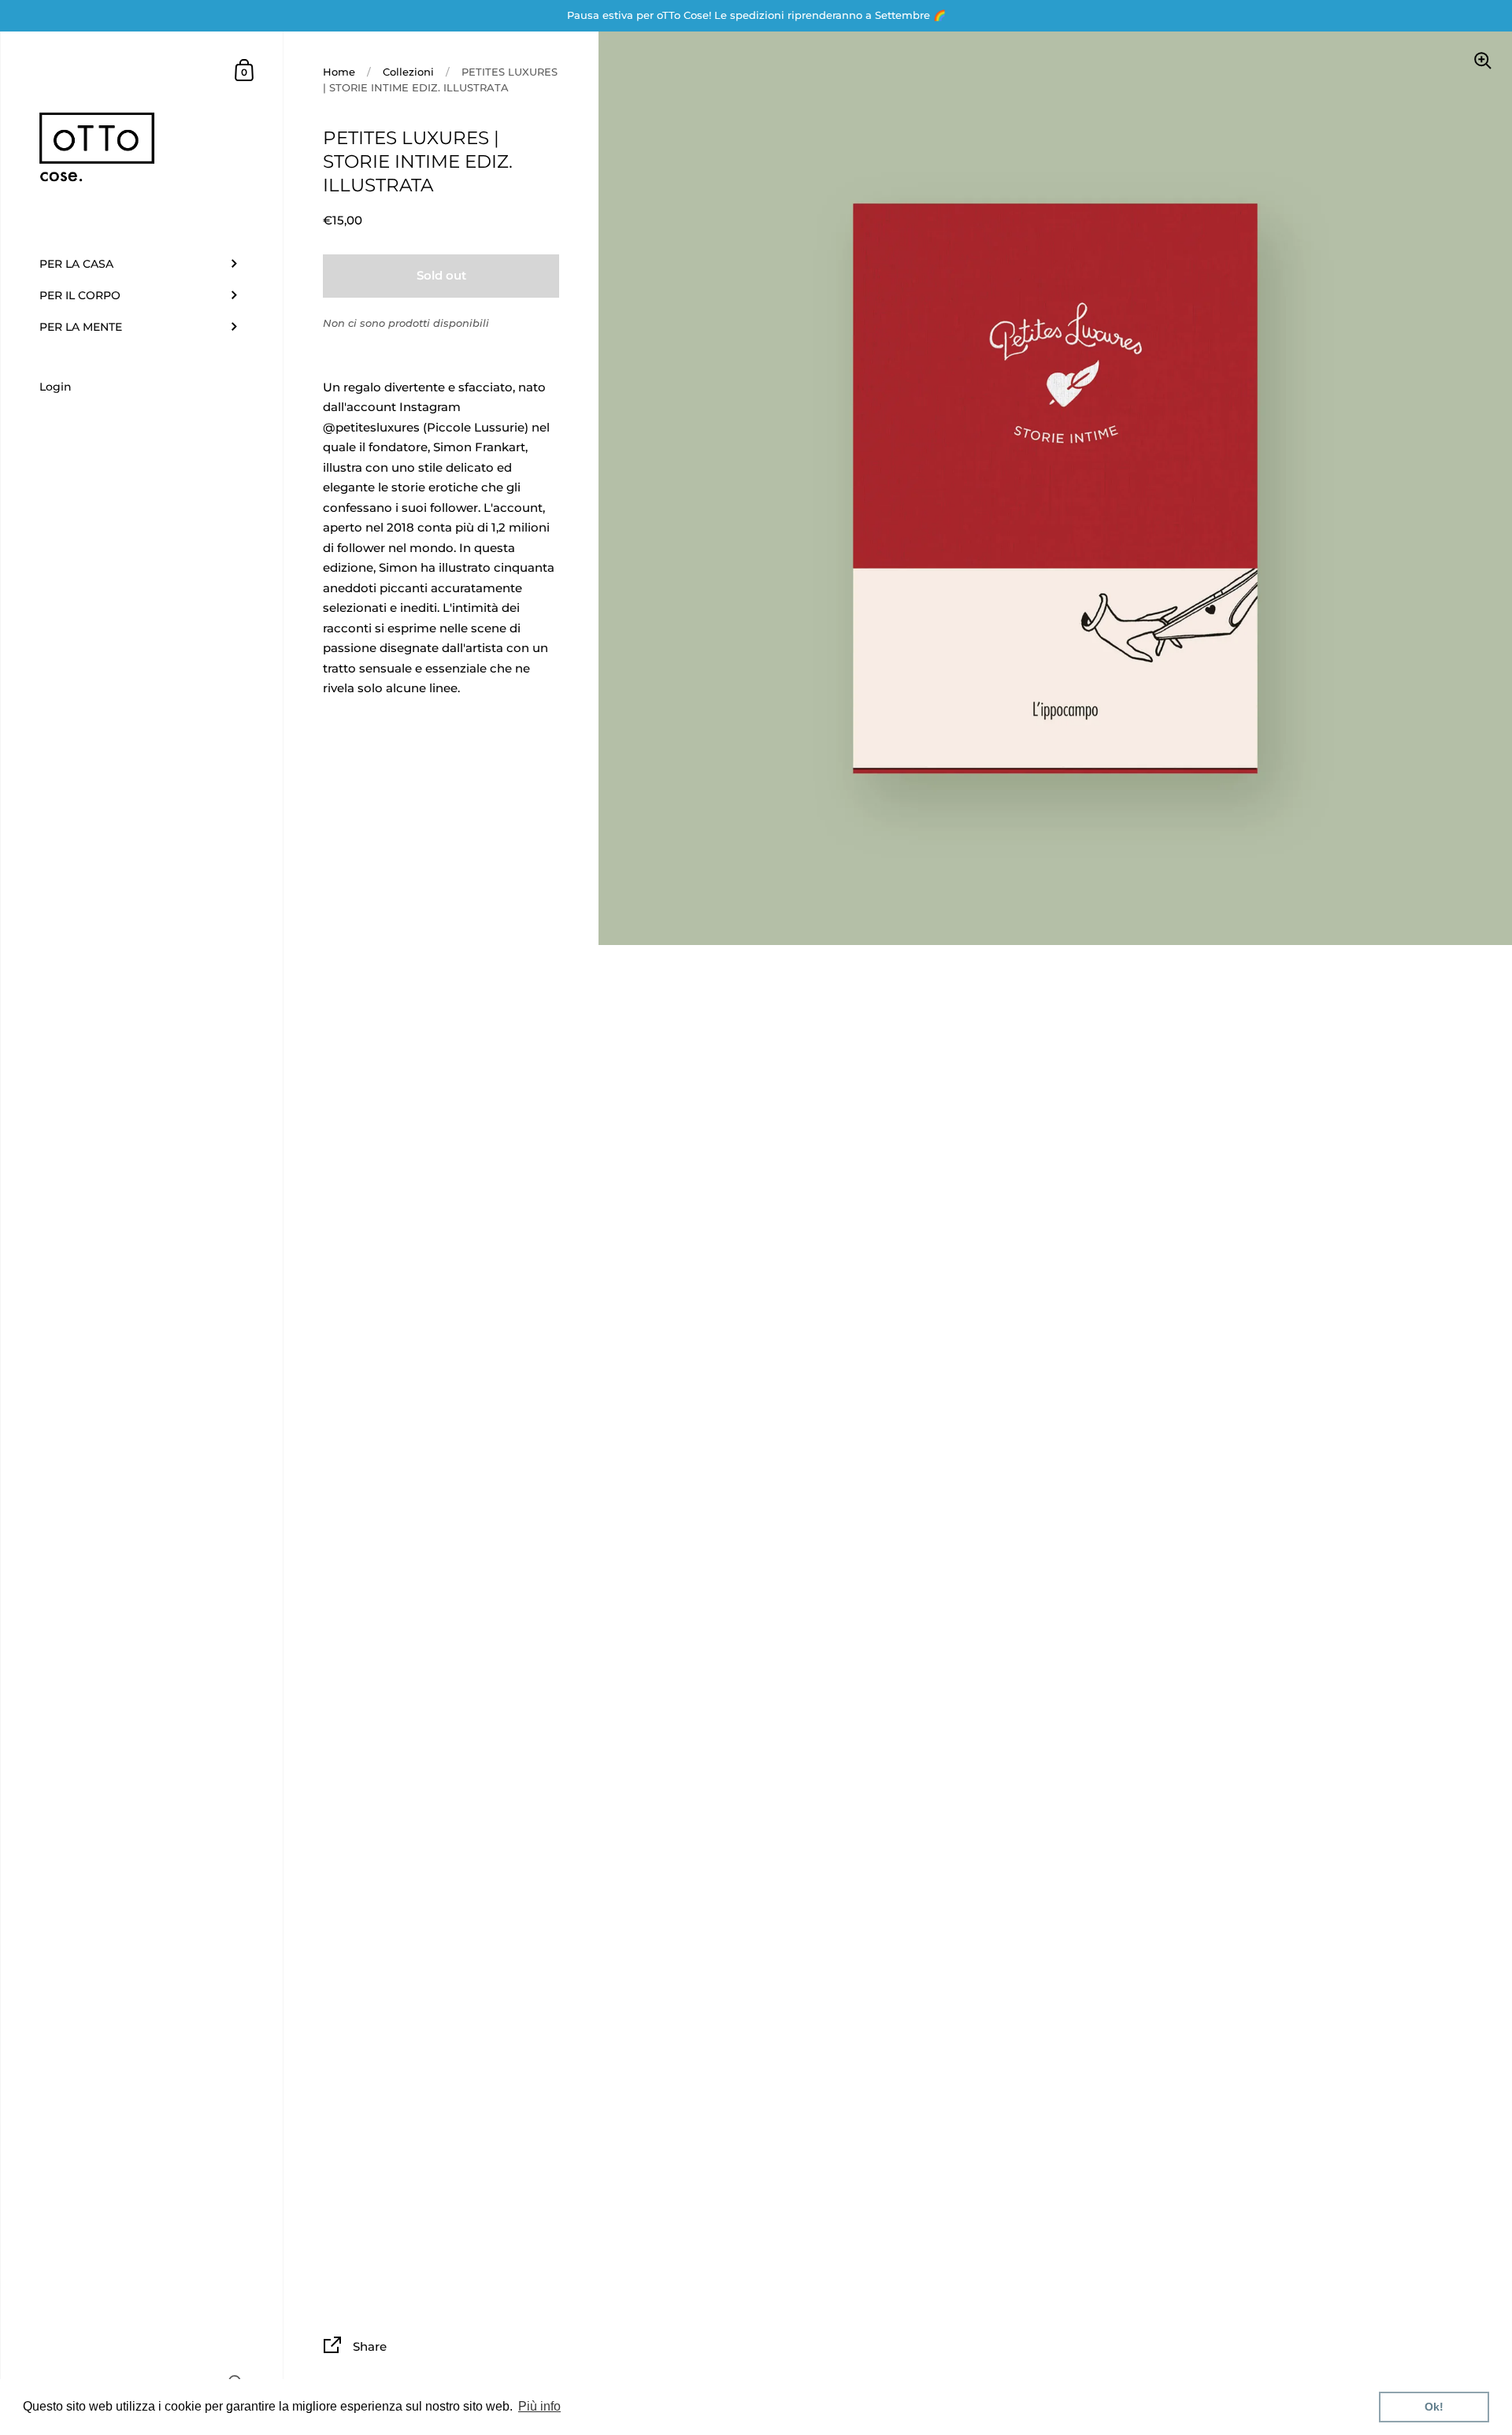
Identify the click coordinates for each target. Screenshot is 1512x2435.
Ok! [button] (1434, 2407)
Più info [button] (539, 2406)
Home (339, 72)
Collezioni (408, 72)
